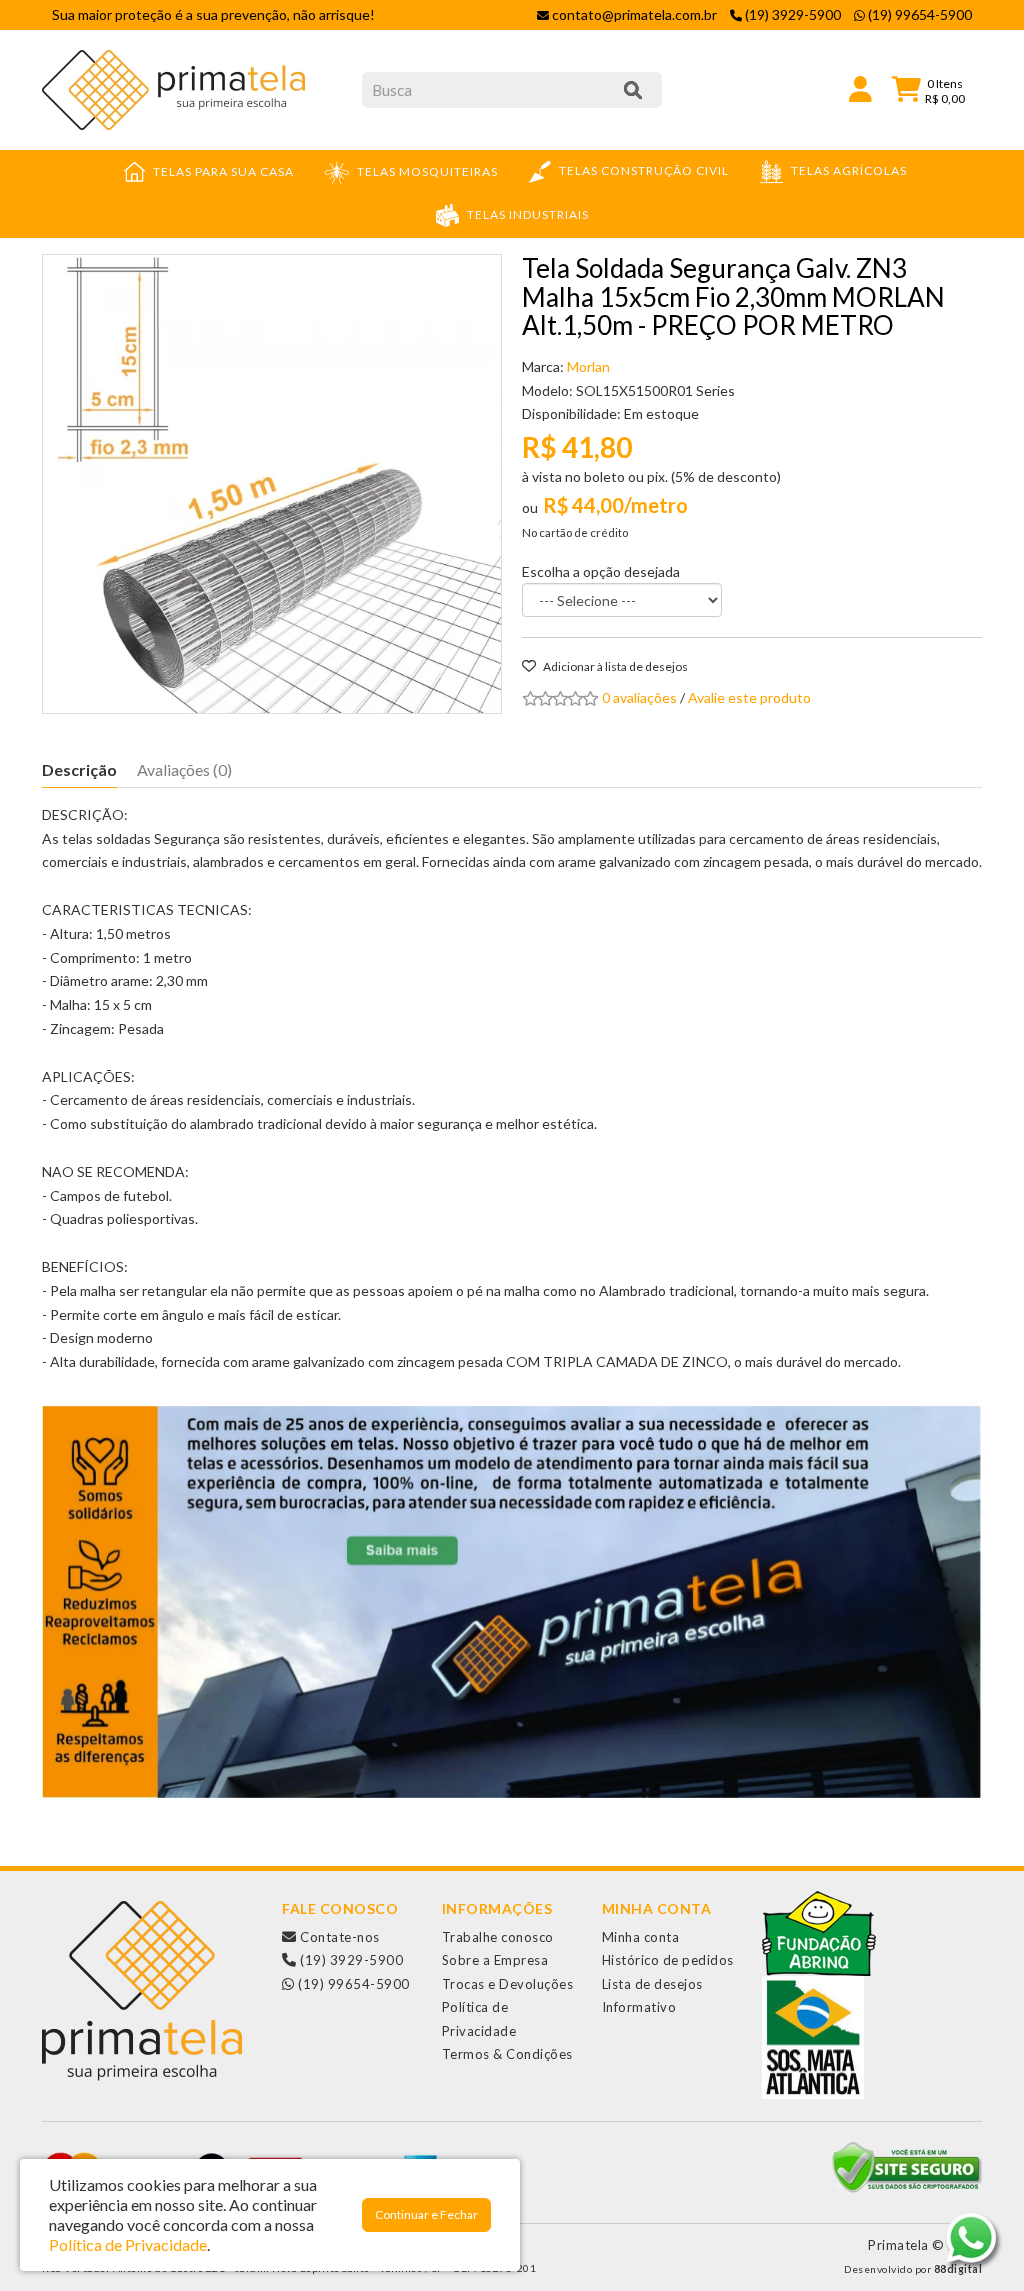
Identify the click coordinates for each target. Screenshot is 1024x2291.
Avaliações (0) (184, 769)
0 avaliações (639, 697)
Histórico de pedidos (668, 1960)
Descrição (79, 769)
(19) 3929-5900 (350, 1960)
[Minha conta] (860, 87)
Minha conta (641, 1937)
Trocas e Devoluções (508, 1984)
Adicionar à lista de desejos (614, 666)
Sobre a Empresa (495, 1960)
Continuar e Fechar (426, 2214)
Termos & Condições (507, 2054)
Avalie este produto (749, 697)
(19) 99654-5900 (352, 1984)
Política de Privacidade (128, 2244)
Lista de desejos (652, 1984)
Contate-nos (338, 1937)
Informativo (639, 2007)
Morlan (588, 366)
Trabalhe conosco (498, 1937)
